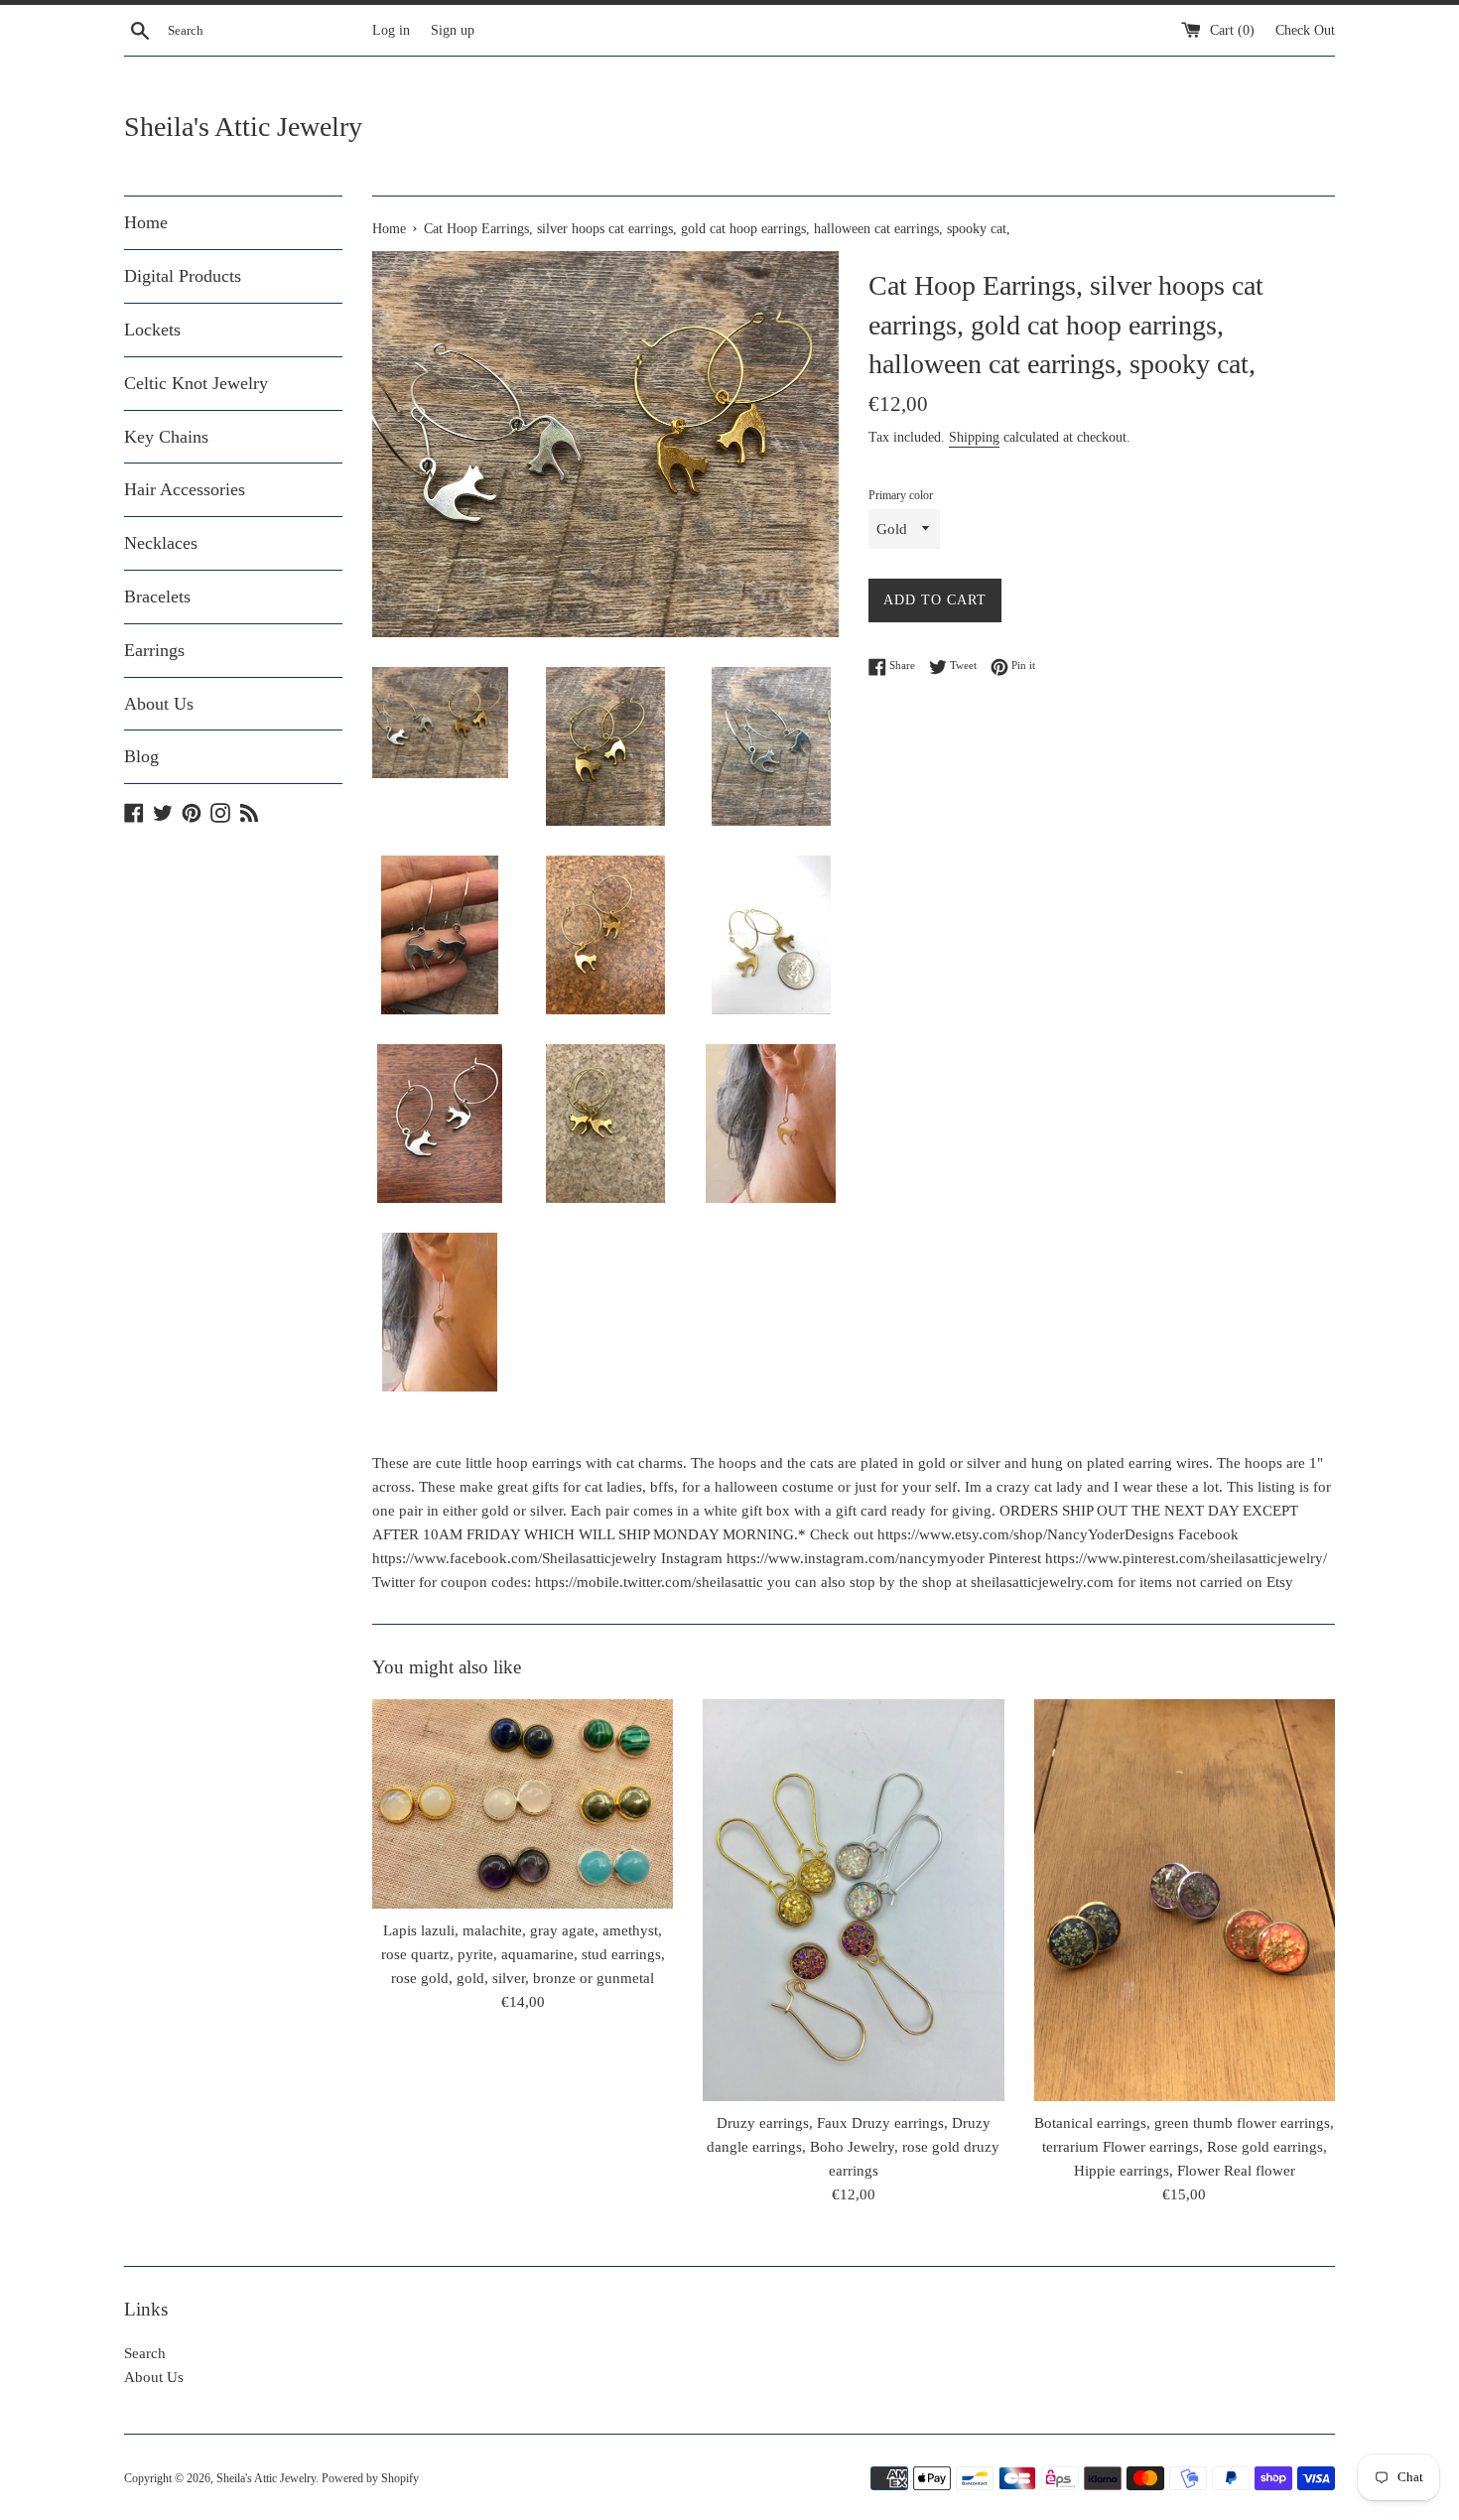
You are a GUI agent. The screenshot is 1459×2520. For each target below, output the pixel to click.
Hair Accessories (185, 489)
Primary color (901, 495)
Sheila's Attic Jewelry (243, 127)
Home (146, 222)
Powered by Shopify (370, 2478)
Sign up (453, 30)
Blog (141, 756)
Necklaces (161, 543)
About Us (159, 704)
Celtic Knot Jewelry (196, 383)
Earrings (154, 650)
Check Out (1305, 30)
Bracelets (157, 597)
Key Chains (166, 437)
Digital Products (183, 276)
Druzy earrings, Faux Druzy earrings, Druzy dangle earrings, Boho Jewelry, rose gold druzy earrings (853, 2147)
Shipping (974, 437)
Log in (391, 30)
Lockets (152, 330)
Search (145, 2353)
